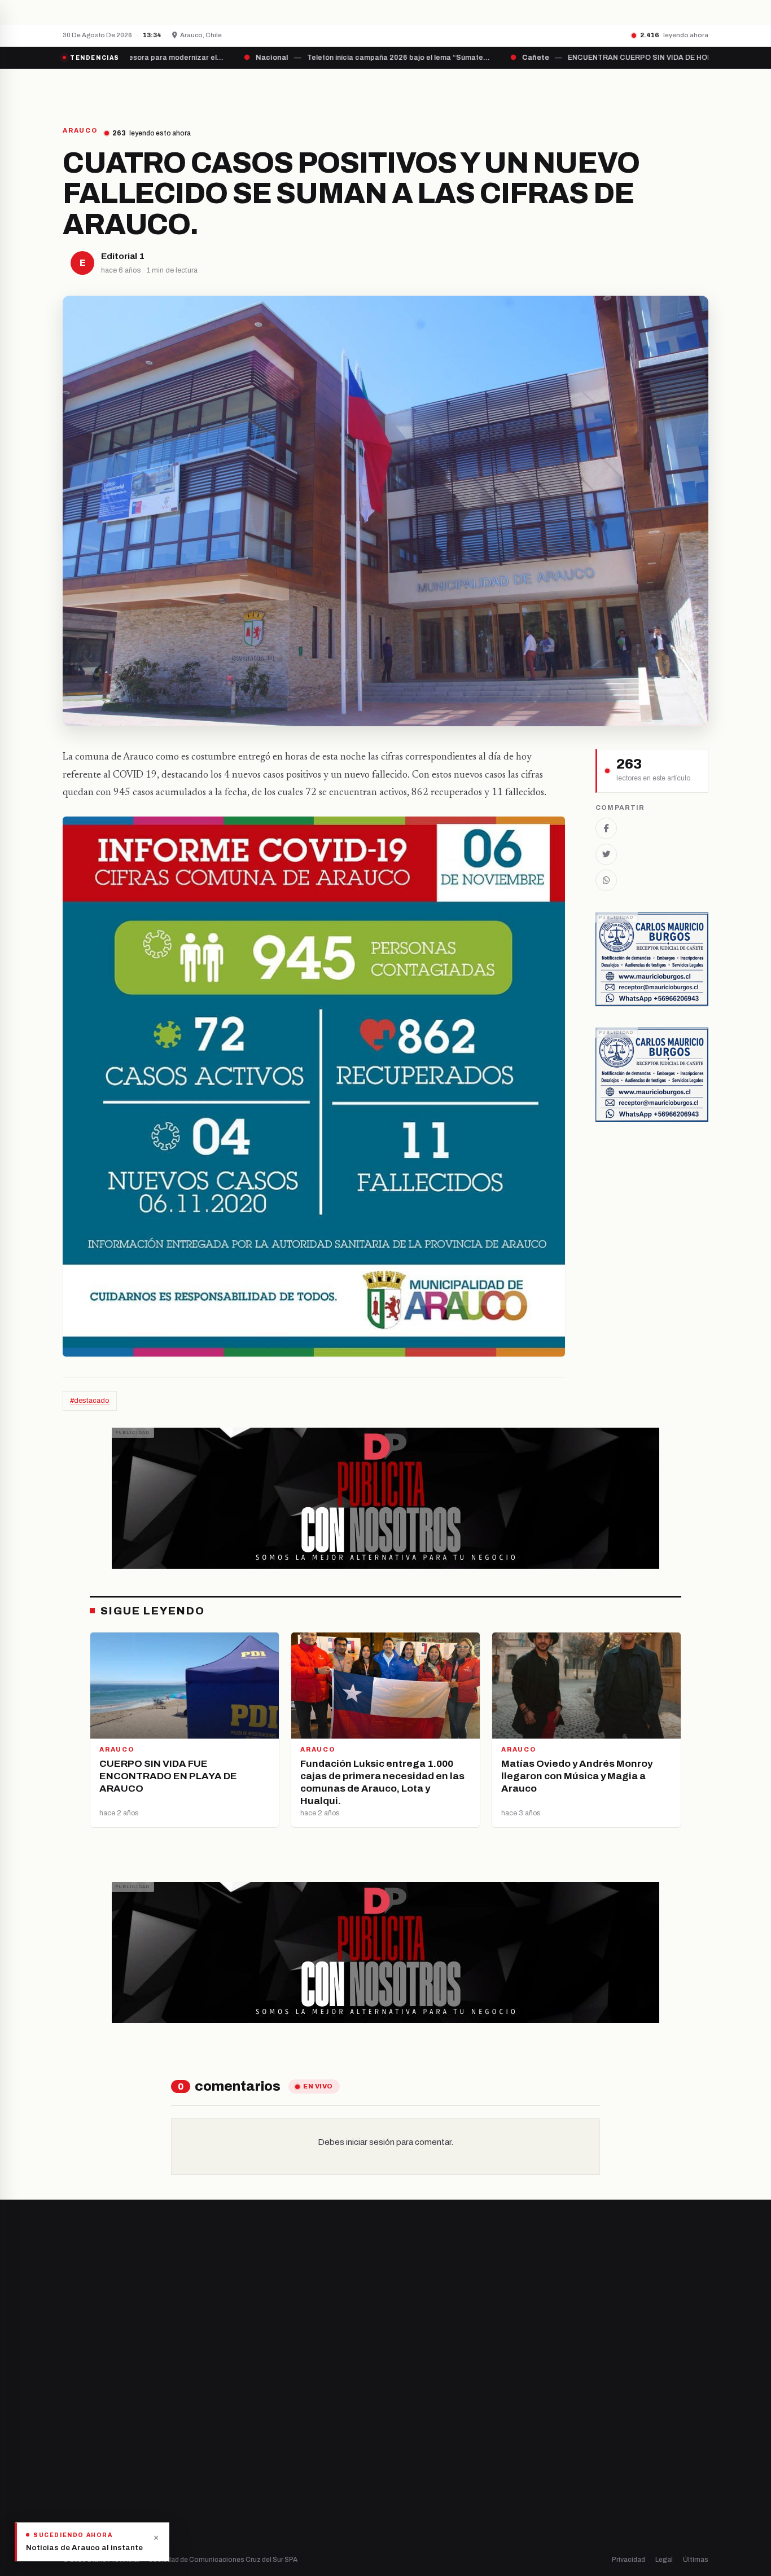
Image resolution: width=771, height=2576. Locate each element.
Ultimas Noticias (499, 89)
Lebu (238, 2497)
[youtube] (109, 2438)
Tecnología (417, 2478)
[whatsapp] (137, 2438)
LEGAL (569, 89)
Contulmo (247, 2516)
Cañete (243, 2401)
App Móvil (606, 2443)
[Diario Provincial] (109, 89)
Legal (664, 2560)
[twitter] (81, 2438)
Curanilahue (251, 2420)
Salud (407, 2458)
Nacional (412, 2401)
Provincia (346, 89)
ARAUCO (80, 131)
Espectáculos (421, 2497)
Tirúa (239, 2458)
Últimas (696, 2560)
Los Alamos (250, 2439)
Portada (281, 89)
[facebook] (66, 2438)
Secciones (417, 89)
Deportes (414, 2420)
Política (410, 2439)
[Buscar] (699, 89)
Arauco (242, 2478)
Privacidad (628, 2560)
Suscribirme (663, 2271)
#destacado (90, 1401)
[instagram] (95, 2438)
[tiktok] (124, 2438)
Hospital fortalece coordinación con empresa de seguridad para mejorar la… (267, 12)
